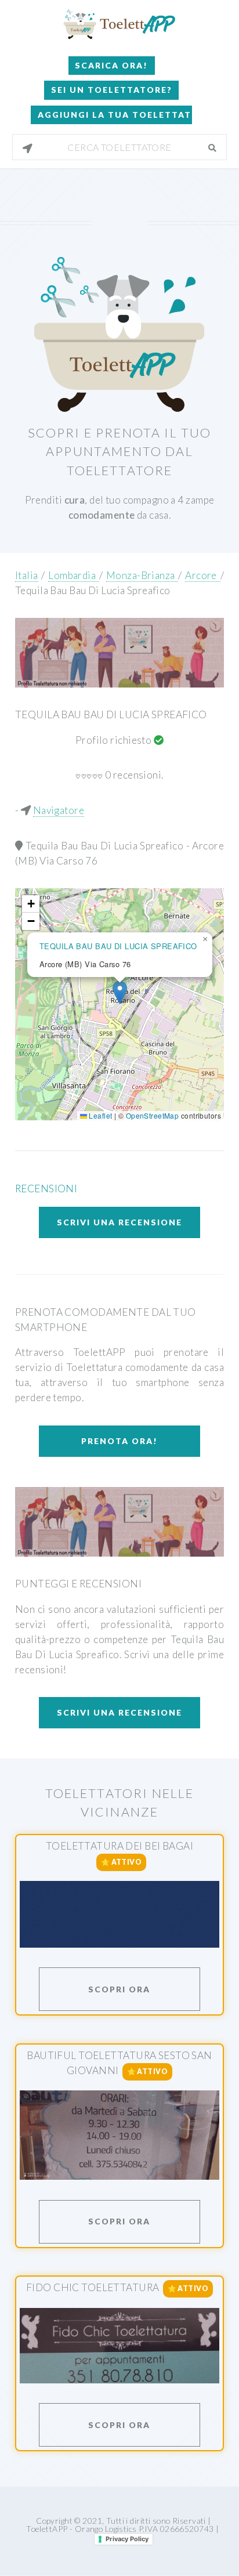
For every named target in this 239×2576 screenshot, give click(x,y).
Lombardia (74, 575)
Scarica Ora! (111, 65)
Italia (27, 575)
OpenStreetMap (153, 1115)
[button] (120, 992)
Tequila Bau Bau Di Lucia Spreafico (93, 590)
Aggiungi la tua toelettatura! (115, 115)
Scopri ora (119, 1989)
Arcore (202, 575)
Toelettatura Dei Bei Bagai (119, 1846)
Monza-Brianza (142, 575)
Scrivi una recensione (119, 1222)
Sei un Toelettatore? (112, 90)
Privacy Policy (127, 2539)
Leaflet (99, 1115)
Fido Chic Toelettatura (93, 2287)
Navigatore (59, 810)
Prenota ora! (119, 1441)
